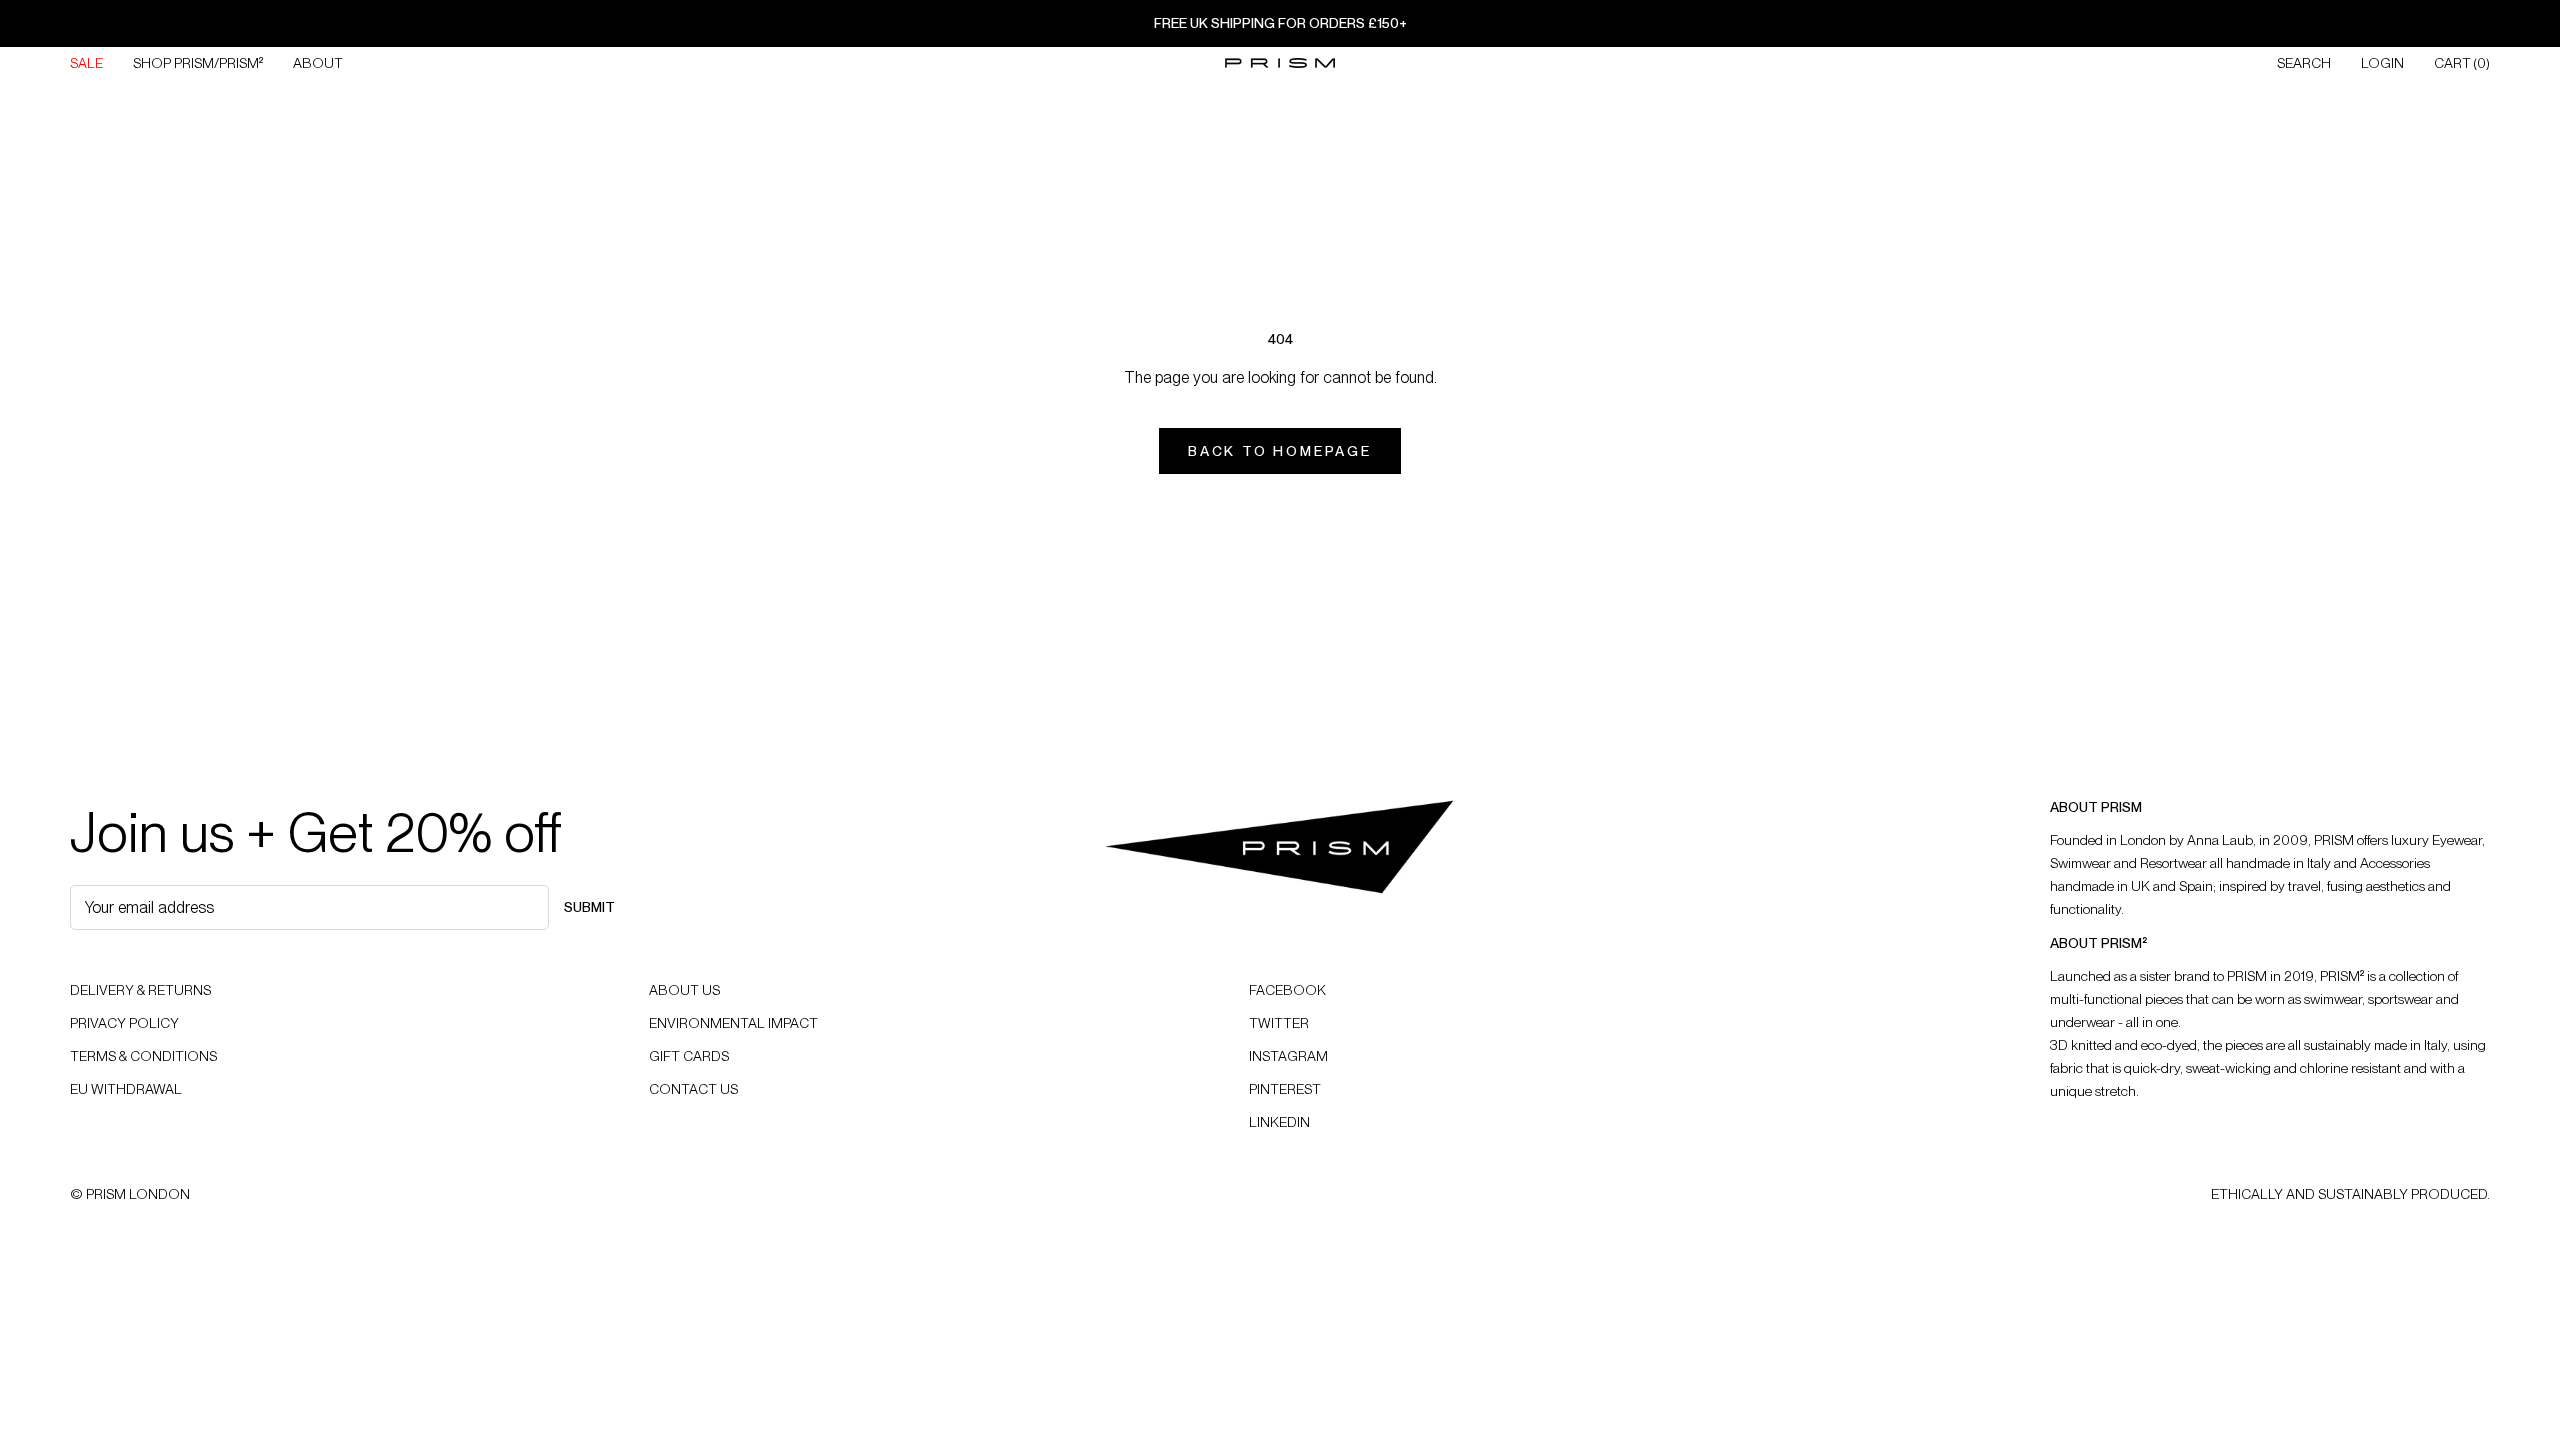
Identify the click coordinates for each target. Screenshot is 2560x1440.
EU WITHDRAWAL (126, 1089)
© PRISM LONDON (130, 1194)
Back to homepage (1280, 451)
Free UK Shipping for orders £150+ (1280, 23)
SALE (86, 63)
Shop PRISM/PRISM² (198, 63)
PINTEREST (1285, 1089)
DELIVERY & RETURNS (140, 990)
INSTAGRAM (1288, 1056)
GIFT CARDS (689, 1056)
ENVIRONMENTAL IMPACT (733, 1023)
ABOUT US (684, 990)
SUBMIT (589, 907)
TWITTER (1279, 1023)
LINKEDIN (1279, 1122)
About (318, 63)
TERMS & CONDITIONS (143, 1056)
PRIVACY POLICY (124, 1023)
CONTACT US (693, 1089)
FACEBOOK (1287, 990)
